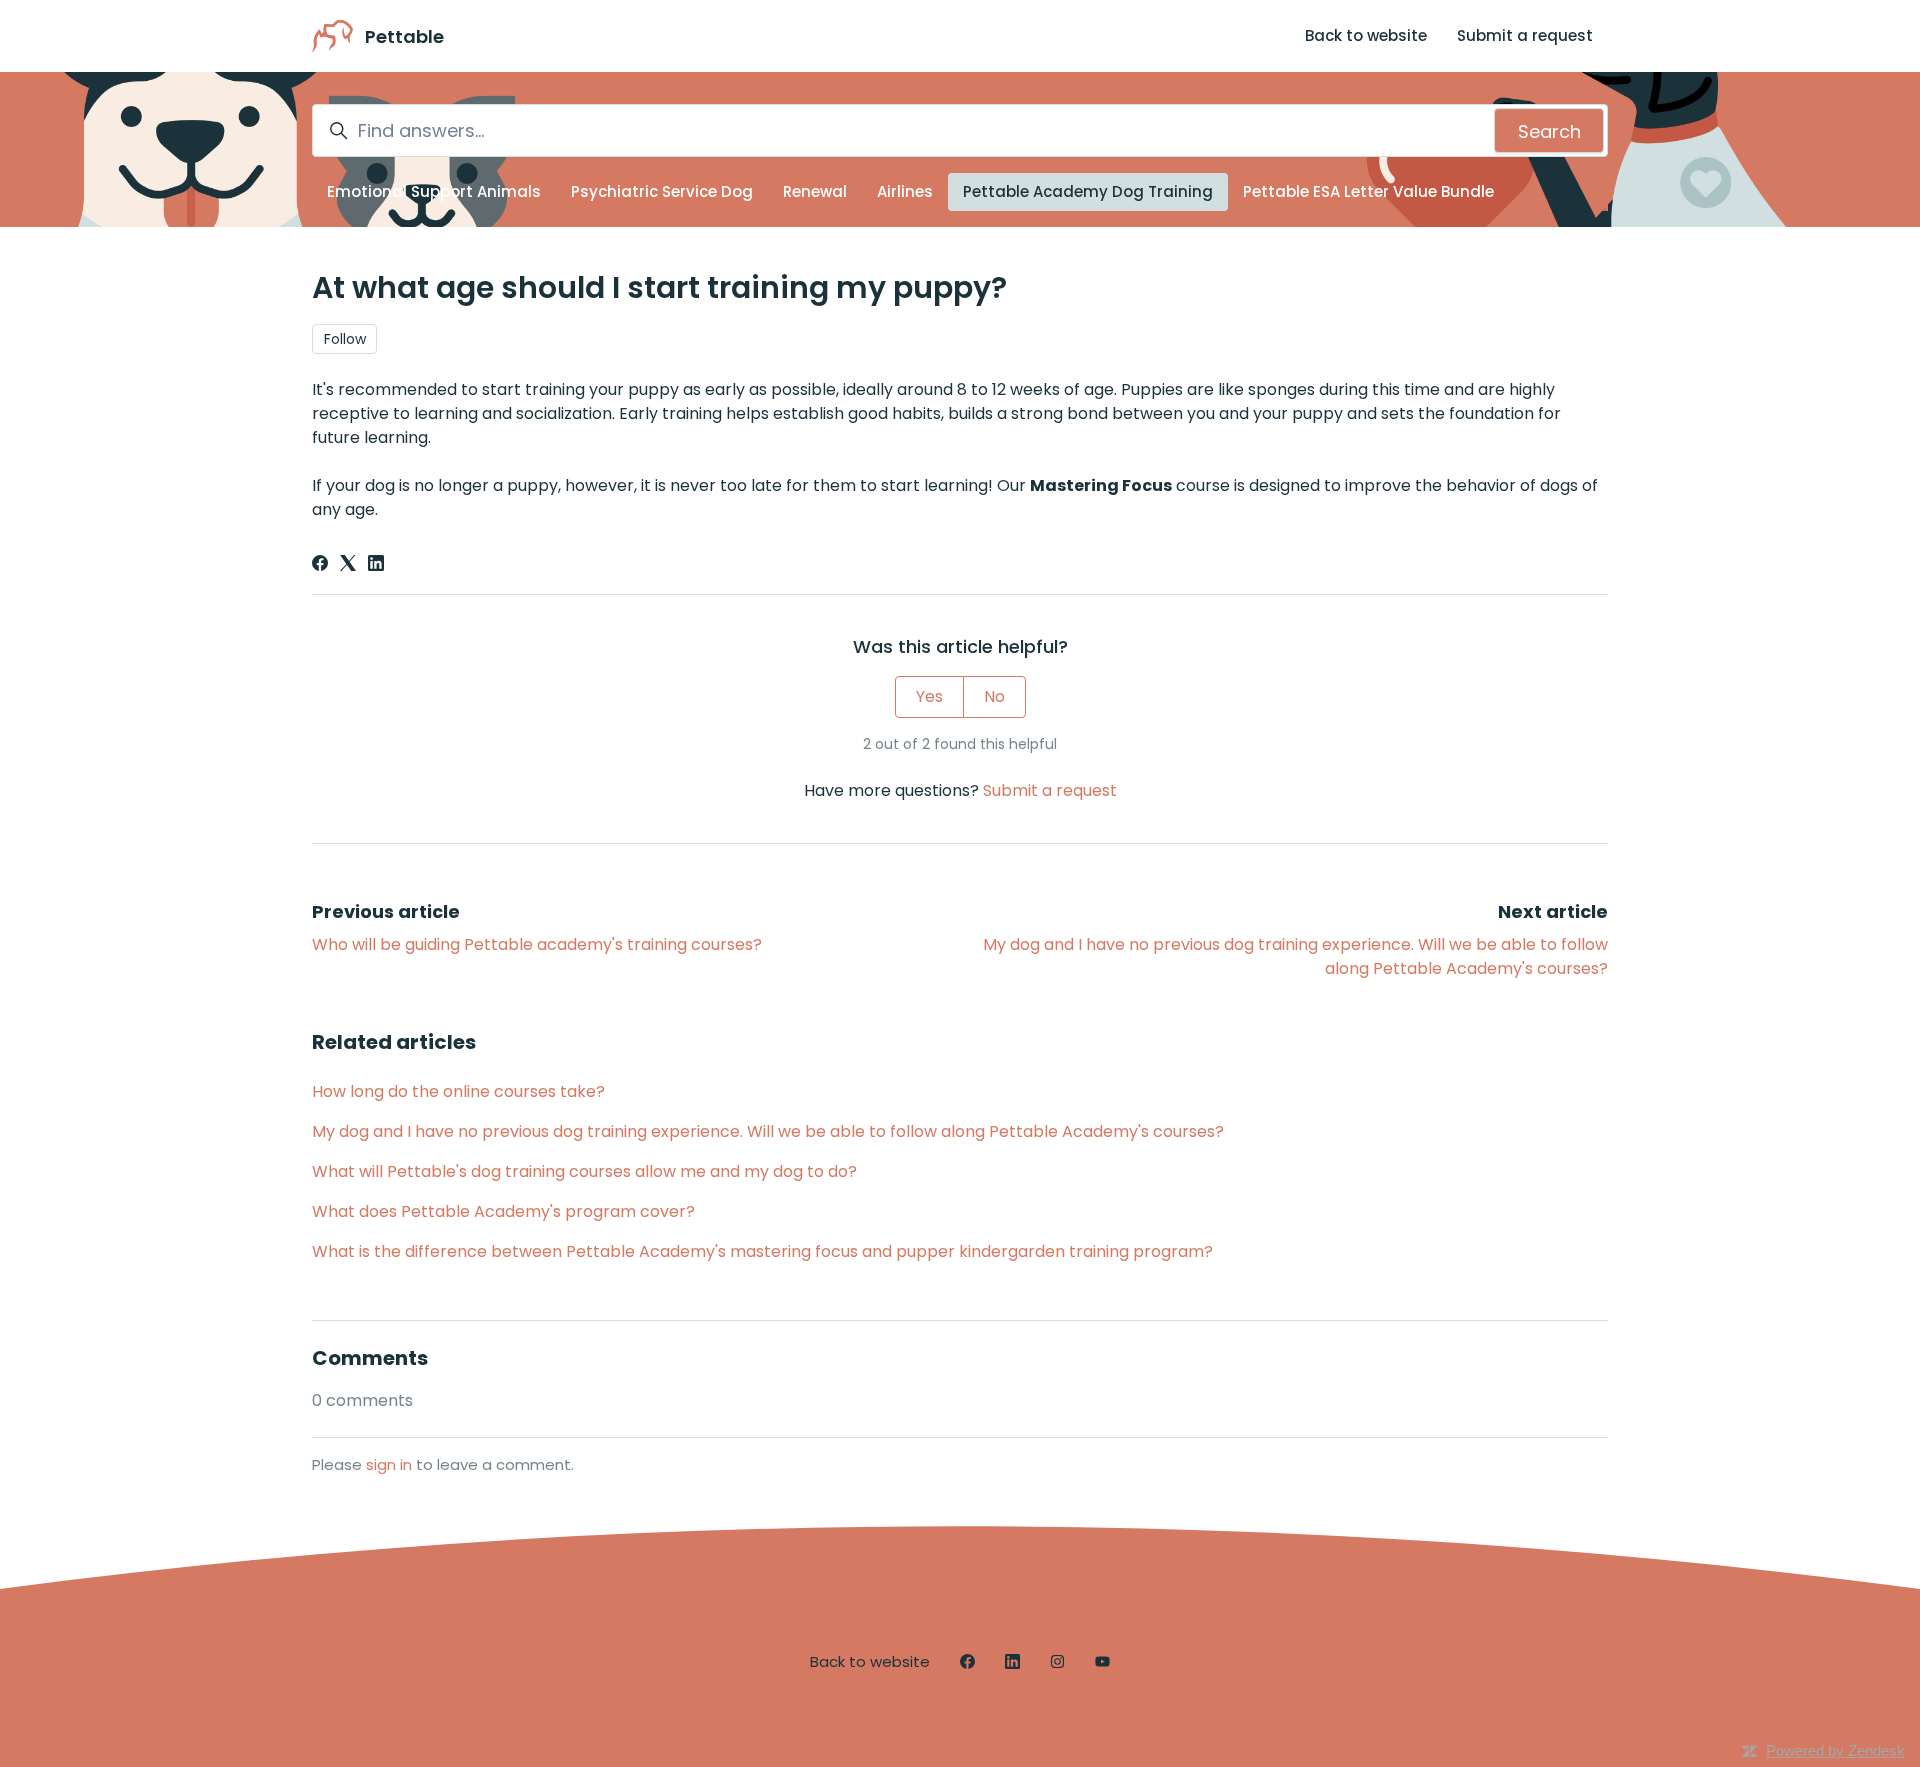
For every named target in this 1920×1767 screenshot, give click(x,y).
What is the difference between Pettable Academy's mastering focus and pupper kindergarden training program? (762, 1251)
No (994, 696)
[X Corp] (348, 565)
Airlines (905, 191)
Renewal (815, 191)
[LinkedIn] (376, 565)
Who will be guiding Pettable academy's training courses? (537, 944)
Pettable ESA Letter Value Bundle (1368, 191)
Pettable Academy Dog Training (1088, 191)
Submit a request (1525, 35)
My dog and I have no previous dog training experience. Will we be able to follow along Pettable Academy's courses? (768, 1131)
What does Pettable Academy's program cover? (503, 1211)
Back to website (1366, 35)
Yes (929, 696)
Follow (345, 339)
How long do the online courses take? (458, 1091)
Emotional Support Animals (434, 191)
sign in (389, 1464)
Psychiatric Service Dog (662, 191)
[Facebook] (320, 565)
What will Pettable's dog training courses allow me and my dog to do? (584, 1171)
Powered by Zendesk (1835, 1750)
